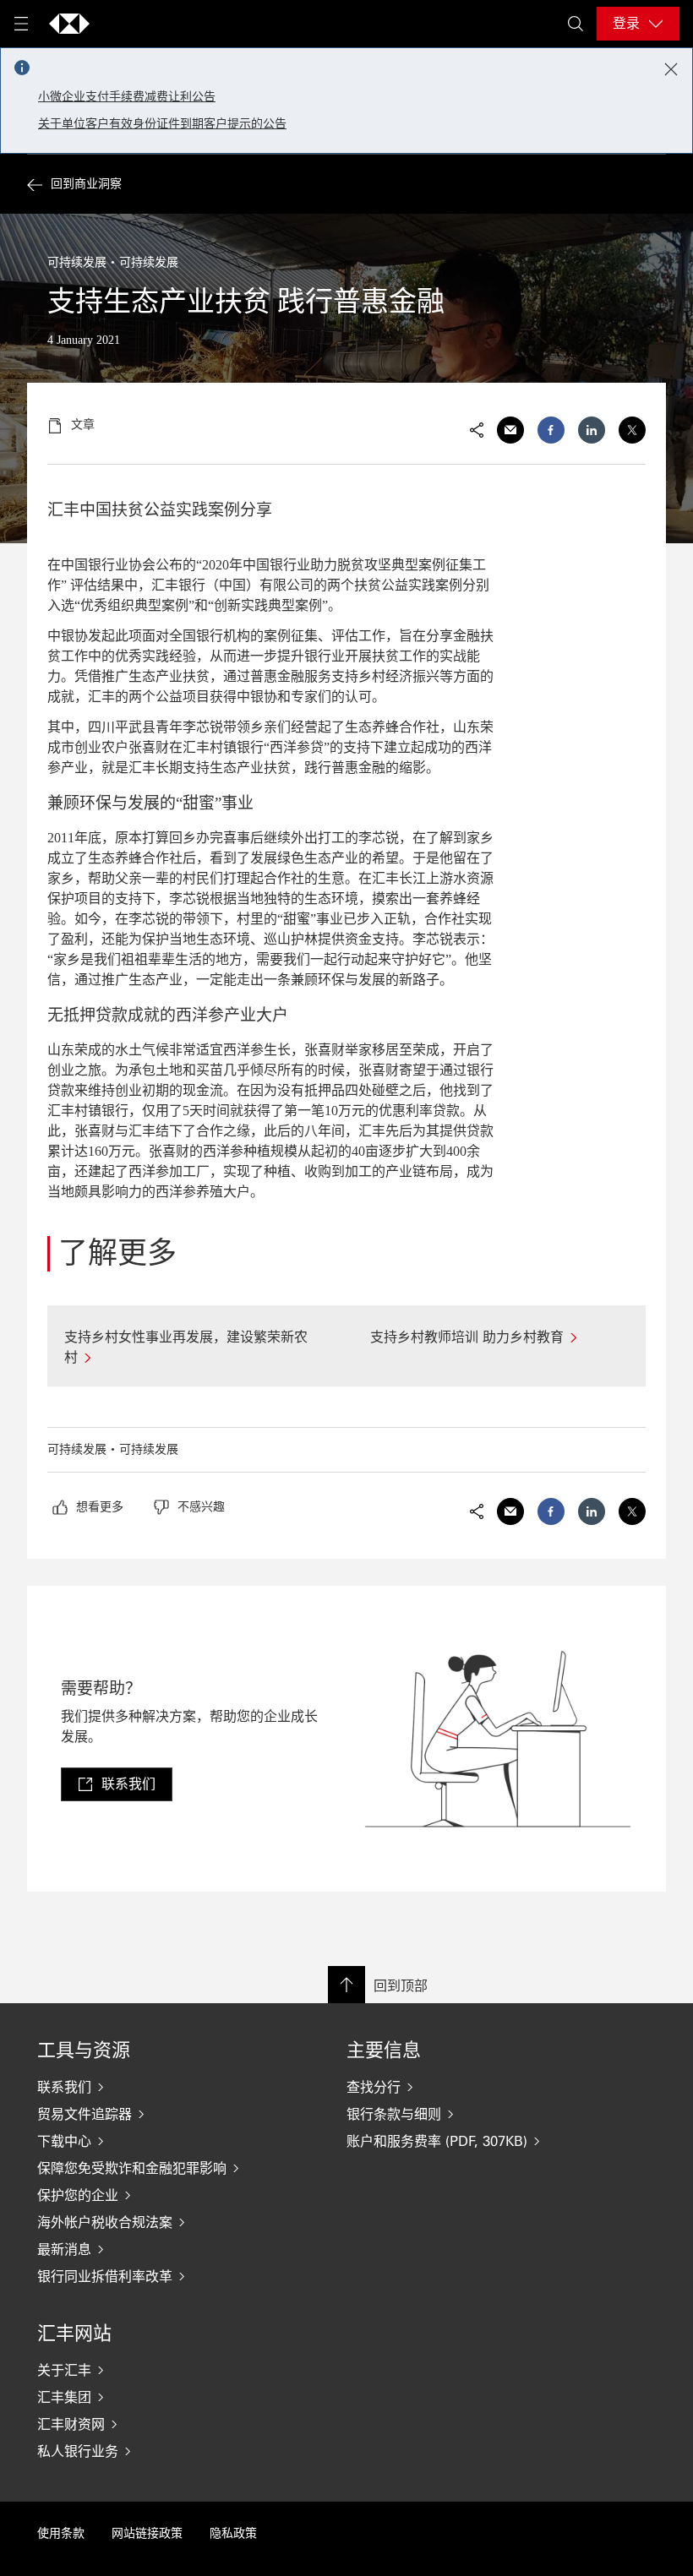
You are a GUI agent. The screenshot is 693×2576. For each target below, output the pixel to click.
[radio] (88, 1507)
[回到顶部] (346, 1985)
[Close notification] (671, 69)
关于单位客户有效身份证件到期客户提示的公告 (162, 124)
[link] (117, 1784)
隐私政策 (233, 2533)
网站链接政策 (147, 2533)
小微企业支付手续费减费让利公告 (127, 97)
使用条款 (61, 2533)
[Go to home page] (69, 24)
